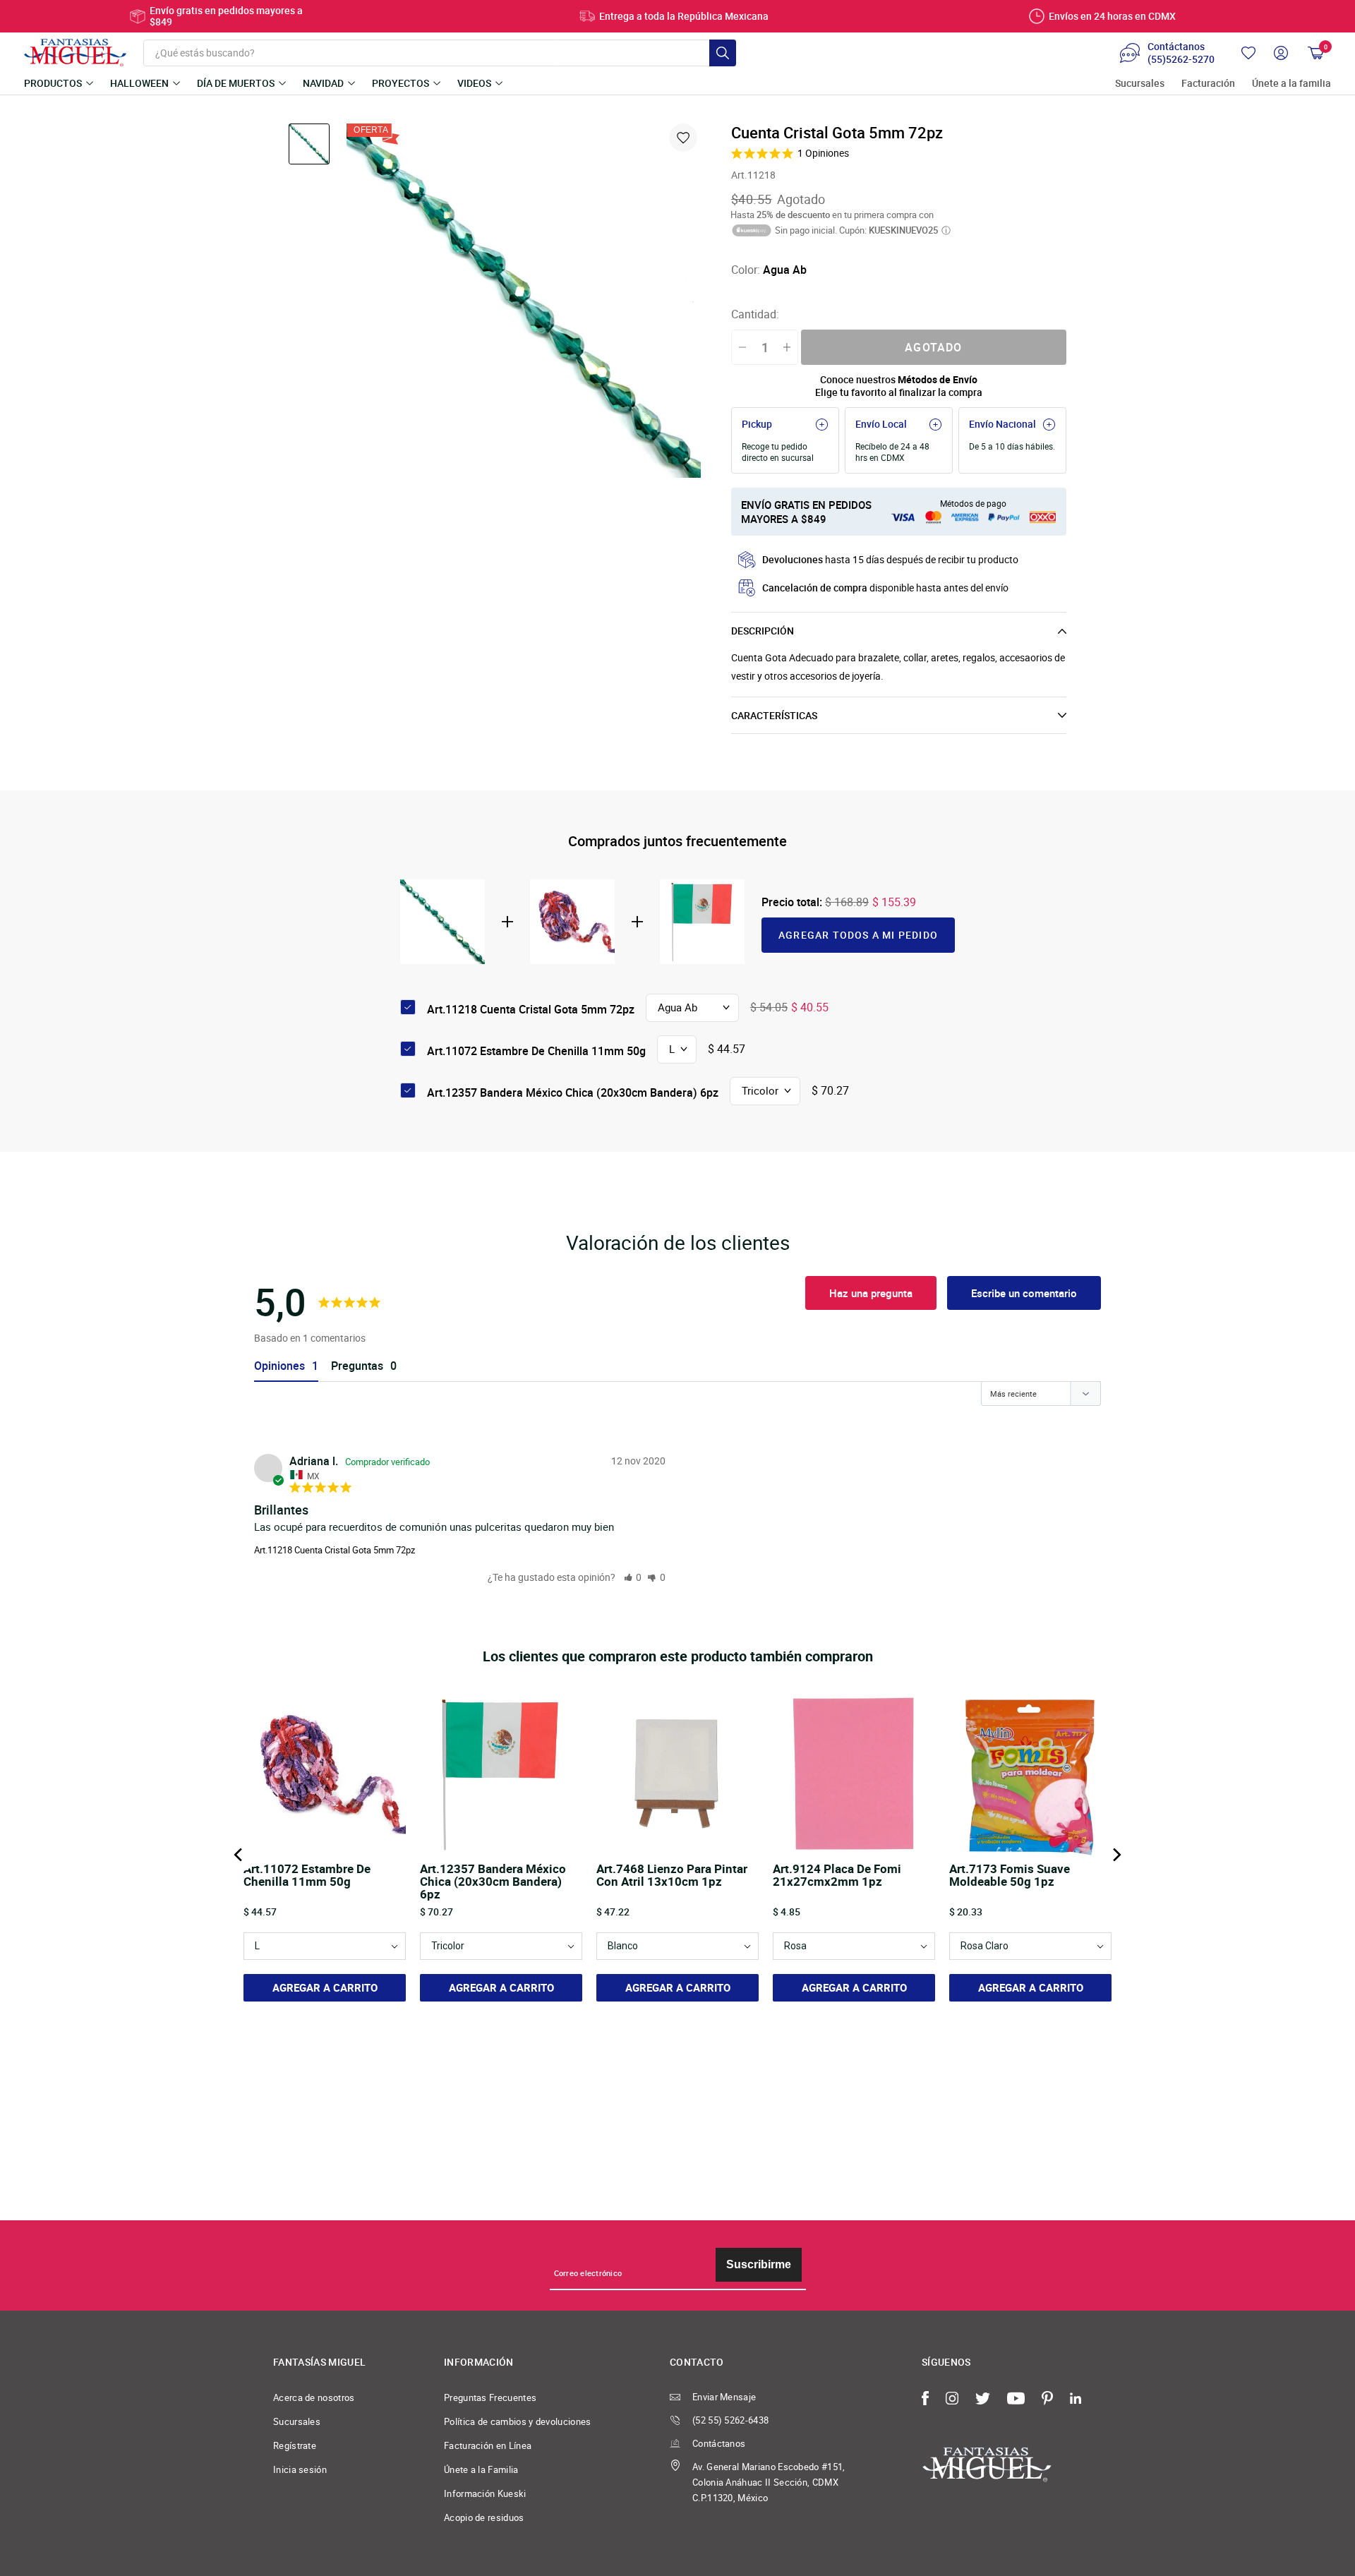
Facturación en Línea (488, 2445)
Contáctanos (719, 2443)
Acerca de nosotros (314, 2397)
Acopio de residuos (484, 2517)
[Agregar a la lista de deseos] (683, 138)
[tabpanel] (524, 301)
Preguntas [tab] (357, 1366)
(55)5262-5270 (1181, 59)
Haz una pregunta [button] (871, 1293)
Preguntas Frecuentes (490, 2397)
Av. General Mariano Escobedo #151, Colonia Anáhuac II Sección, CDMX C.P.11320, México (769, 2482)
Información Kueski (485, 2493)
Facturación (1208, 84)
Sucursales (1140, 84)
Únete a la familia (1291, 84)
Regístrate (295, 2445)
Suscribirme (759, 2264)
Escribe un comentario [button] (1024, 1293)
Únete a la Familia (481, 2469)
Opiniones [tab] (279, 1366)
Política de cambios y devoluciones (518, 2421)
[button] (633, 1577)
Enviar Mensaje (724, 2397)
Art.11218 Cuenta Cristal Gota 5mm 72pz (335, 1550)
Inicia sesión (300, 2469)
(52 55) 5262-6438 (730, 2420)
